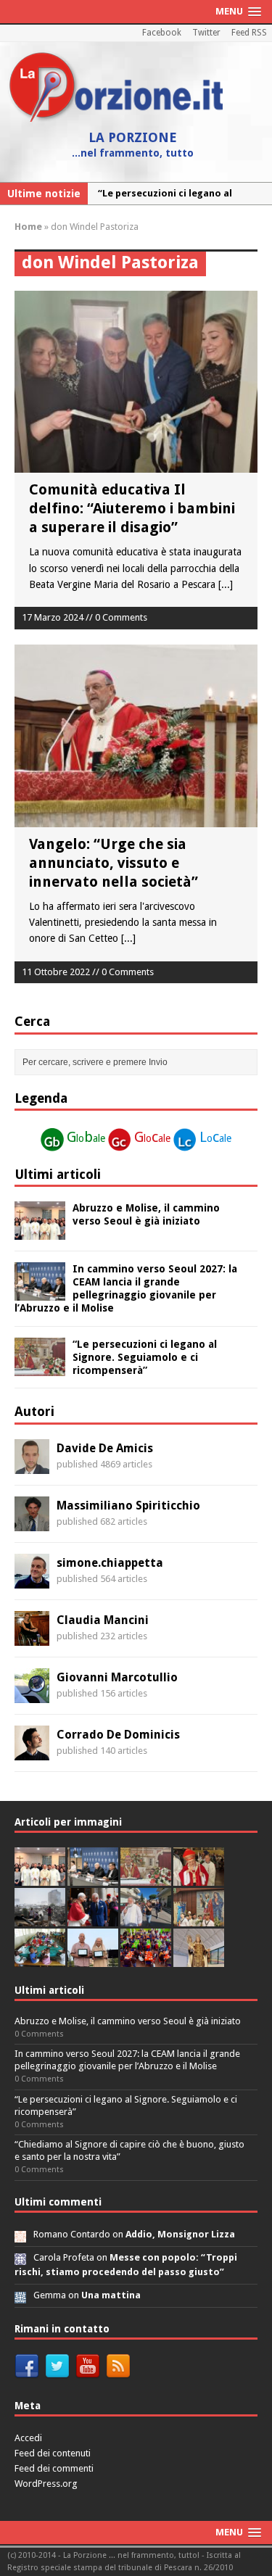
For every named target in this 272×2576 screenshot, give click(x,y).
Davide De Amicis (105, 1448)
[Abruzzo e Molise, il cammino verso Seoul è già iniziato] (40, 1232)
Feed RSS (249, 33)
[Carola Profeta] (20, 2257)
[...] (226, 584)
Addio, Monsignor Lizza (180, 2234)
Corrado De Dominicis (118, 1735)
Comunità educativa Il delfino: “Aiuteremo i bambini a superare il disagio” (132, 508)
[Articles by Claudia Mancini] (32, 1637)
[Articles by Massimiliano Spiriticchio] (32, 1523)
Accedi (28, 2438)
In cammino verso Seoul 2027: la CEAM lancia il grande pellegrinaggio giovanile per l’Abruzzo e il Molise (127, 2060)
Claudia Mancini (103, 1620)
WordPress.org (46, 2484)
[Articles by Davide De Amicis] (32, 1465)
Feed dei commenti (54, 2468)
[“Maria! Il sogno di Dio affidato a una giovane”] (199, 1959)
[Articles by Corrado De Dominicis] (32, 1752)
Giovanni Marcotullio (117, 1677)
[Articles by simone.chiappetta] (32, 1580)
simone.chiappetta (110, 1563)
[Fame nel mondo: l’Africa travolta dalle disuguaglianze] (40, 1959)
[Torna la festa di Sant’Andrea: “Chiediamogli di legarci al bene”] (199, 1918)
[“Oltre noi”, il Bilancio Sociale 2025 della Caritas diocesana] (146, 1959)
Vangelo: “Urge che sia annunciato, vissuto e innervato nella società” (114, 863)
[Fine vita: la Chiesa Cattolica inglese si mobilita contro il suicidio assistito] (93, 1918)
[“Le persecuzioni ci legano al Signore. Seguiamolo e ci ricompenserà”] (40, 1367)
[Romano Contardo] (20, 2234)
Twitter (206, 33)
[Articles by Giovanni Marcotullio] (32, 1694)
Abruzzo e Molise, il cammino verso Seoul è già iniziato (128, 2021)
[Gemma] (20, 2295)
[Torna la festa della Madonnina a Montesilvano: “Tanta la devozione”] (146, 1918)
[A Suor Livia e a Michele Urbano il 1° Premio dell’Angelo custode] (93, 1959)
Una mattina (111, 2295)
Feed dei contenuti (53, 2453)
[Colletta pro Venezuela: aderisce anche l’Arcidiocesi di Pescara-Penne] (40, 1918)
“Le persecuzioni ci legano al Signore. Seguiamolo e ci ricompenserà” (145, 1357)
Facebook (162, 33)
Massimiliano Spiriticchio (128, 1506)
